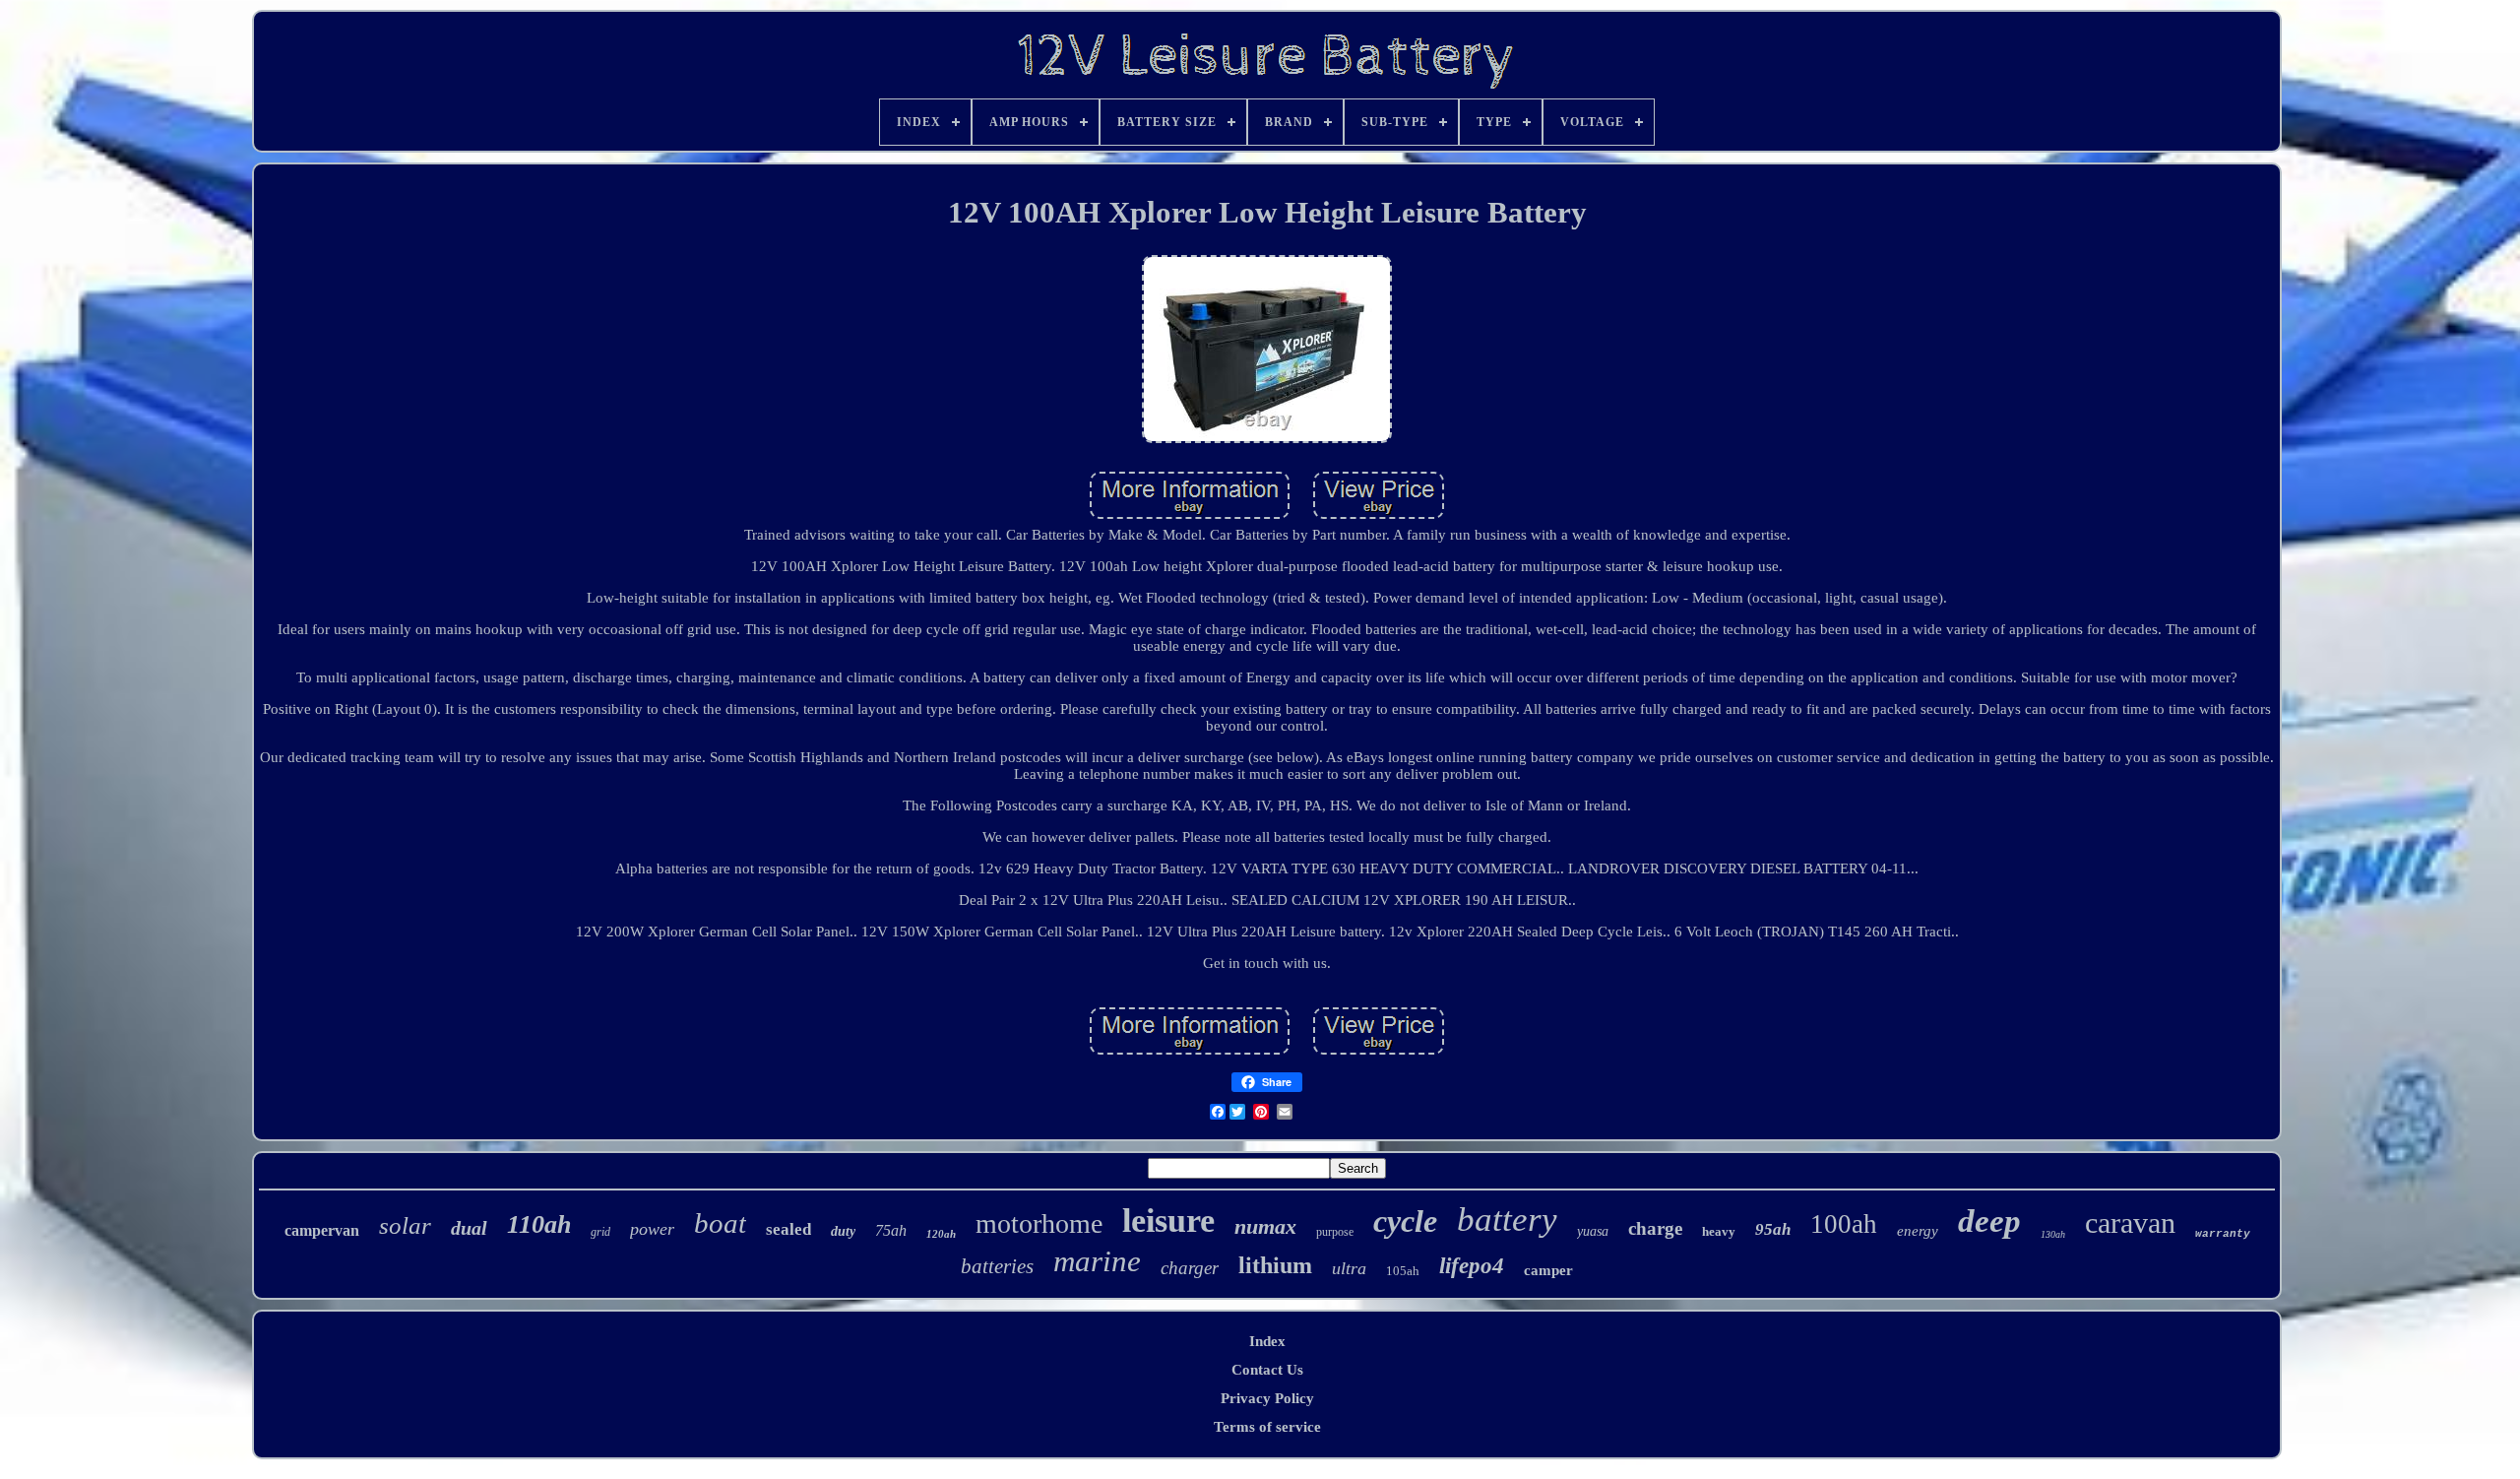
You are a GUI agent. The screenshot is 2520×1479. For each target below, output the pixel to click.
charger (1190, 1268)
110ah (539, 1224)
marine (1097, 1261)
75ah (891, 1230)
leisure (1168, 1221)
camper (1548, 1270)
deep (1989, 1221)
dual (469, 1228)
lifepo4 (1472, 1266)
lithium (1275, 1265)
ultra (1349, 1268)
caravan (2130, 1222)
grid (600, 1232)
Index (1267, 1341)
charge (1655, 1228)
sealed (788, 1229)
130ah (2053, 1234)
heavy (1719, 1231)
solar (405, 1225)
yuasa (1593, 1231)
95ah (1773, 1229)
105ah (1403, 1271)
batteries (997, 1266)
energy (1918, 1231)
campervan (322, 1230)
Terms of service (1267, 1427)
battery (1507, 1220)
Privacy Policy (1267, 1398)
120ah (941, 1234)
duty (843, 1231)
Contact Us (1267, 1370)
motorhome (1039, 1223)
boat (720, 1223)
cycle (1405, 1221)
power (652, 1229)
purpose (1335, 1232)
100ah (1844, 1224)
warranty (2223, 1234)
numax (1265, 1226)
